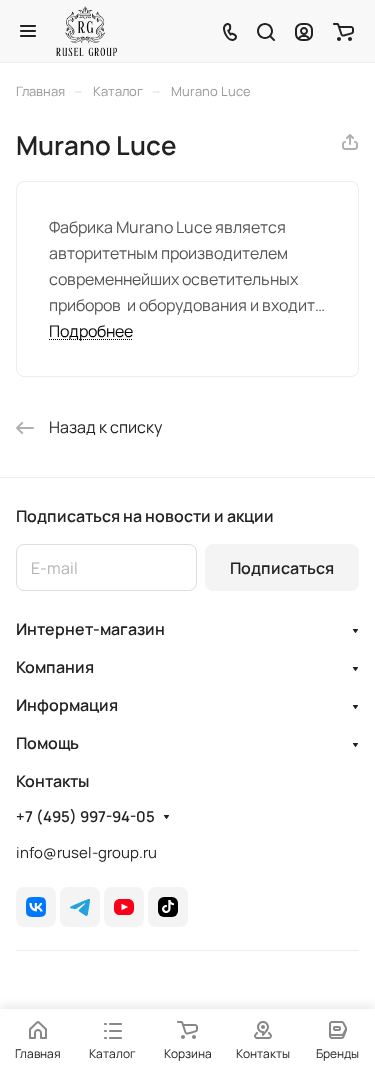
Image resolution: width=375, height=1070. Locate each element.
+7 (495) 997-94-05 (85, 817)
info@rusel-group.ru (86, 852)
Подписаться (282, 568)
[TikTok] (168, 907)
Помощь (47, 743)
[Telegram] (80, 907)
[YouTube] (124, 907)
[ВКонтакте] (36, 907)
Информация (67, 705)
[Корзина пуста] (343, 31)
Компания (55, 667)
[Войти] (304, 31)
